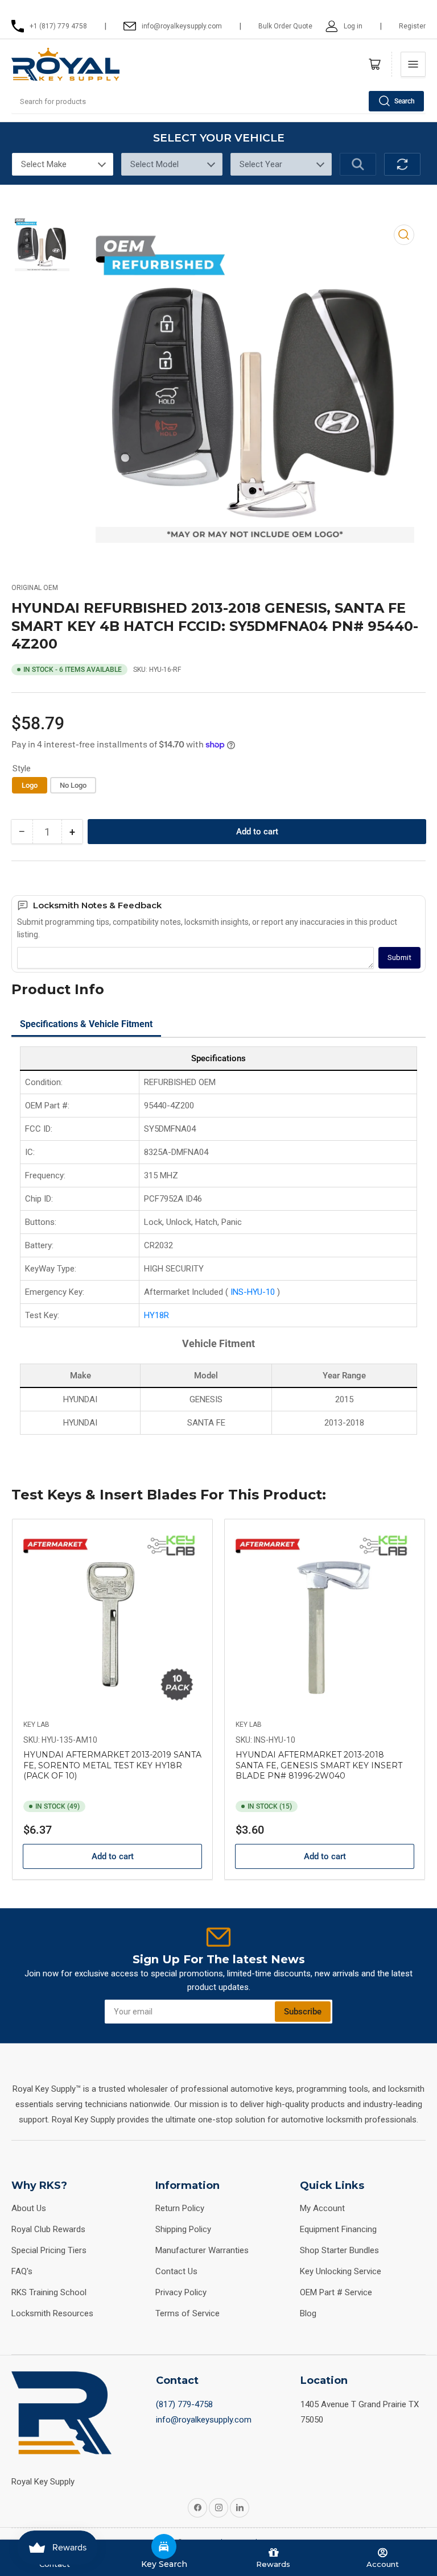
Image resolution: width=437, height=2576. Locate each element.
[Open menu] (413, 64)
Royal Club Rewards (48, 2229)
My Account (322, 2208)
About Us (29, 2208)
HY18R (156, 1315)
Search (405, 101)
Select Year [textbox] (261, 164)
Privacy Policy (181, 2292)
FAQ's (22, 2271)
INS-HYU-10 (254, 1292)
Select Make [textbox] (44, 164)
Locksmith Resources (52, 2313)
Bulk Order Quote (285, 26)
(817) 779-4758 (184, 2404)
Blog (308, 2313)
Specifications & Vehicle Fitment (86, 1024)
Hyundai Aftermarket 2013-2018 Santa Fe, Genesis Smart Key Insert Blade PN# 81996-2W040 (319, 1765)
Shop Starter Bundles (339, 2250)
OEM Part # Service (336, 2292)
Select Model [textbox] (154, 164)
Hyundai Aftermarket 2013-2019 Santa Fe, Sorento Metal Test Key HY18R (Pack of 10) (112, 1765)
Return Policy (180, 2208)
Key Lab (36, 1725)
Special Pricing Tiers (49, 2250)
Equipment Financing (338, 2229)
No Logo (73, 785)
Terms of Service (187, 2313)
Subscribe (303, 2012)
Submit (399, 957)
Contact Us (176, 2271)
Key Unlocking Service (341, 2271)
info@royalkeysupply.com (204, 2420)
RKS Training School (49, 2292)
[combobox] (218, 101)
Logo (30, 785)
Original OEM (35, 588)
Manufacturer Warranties (202, 2250)
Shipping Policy (183, 2229)
